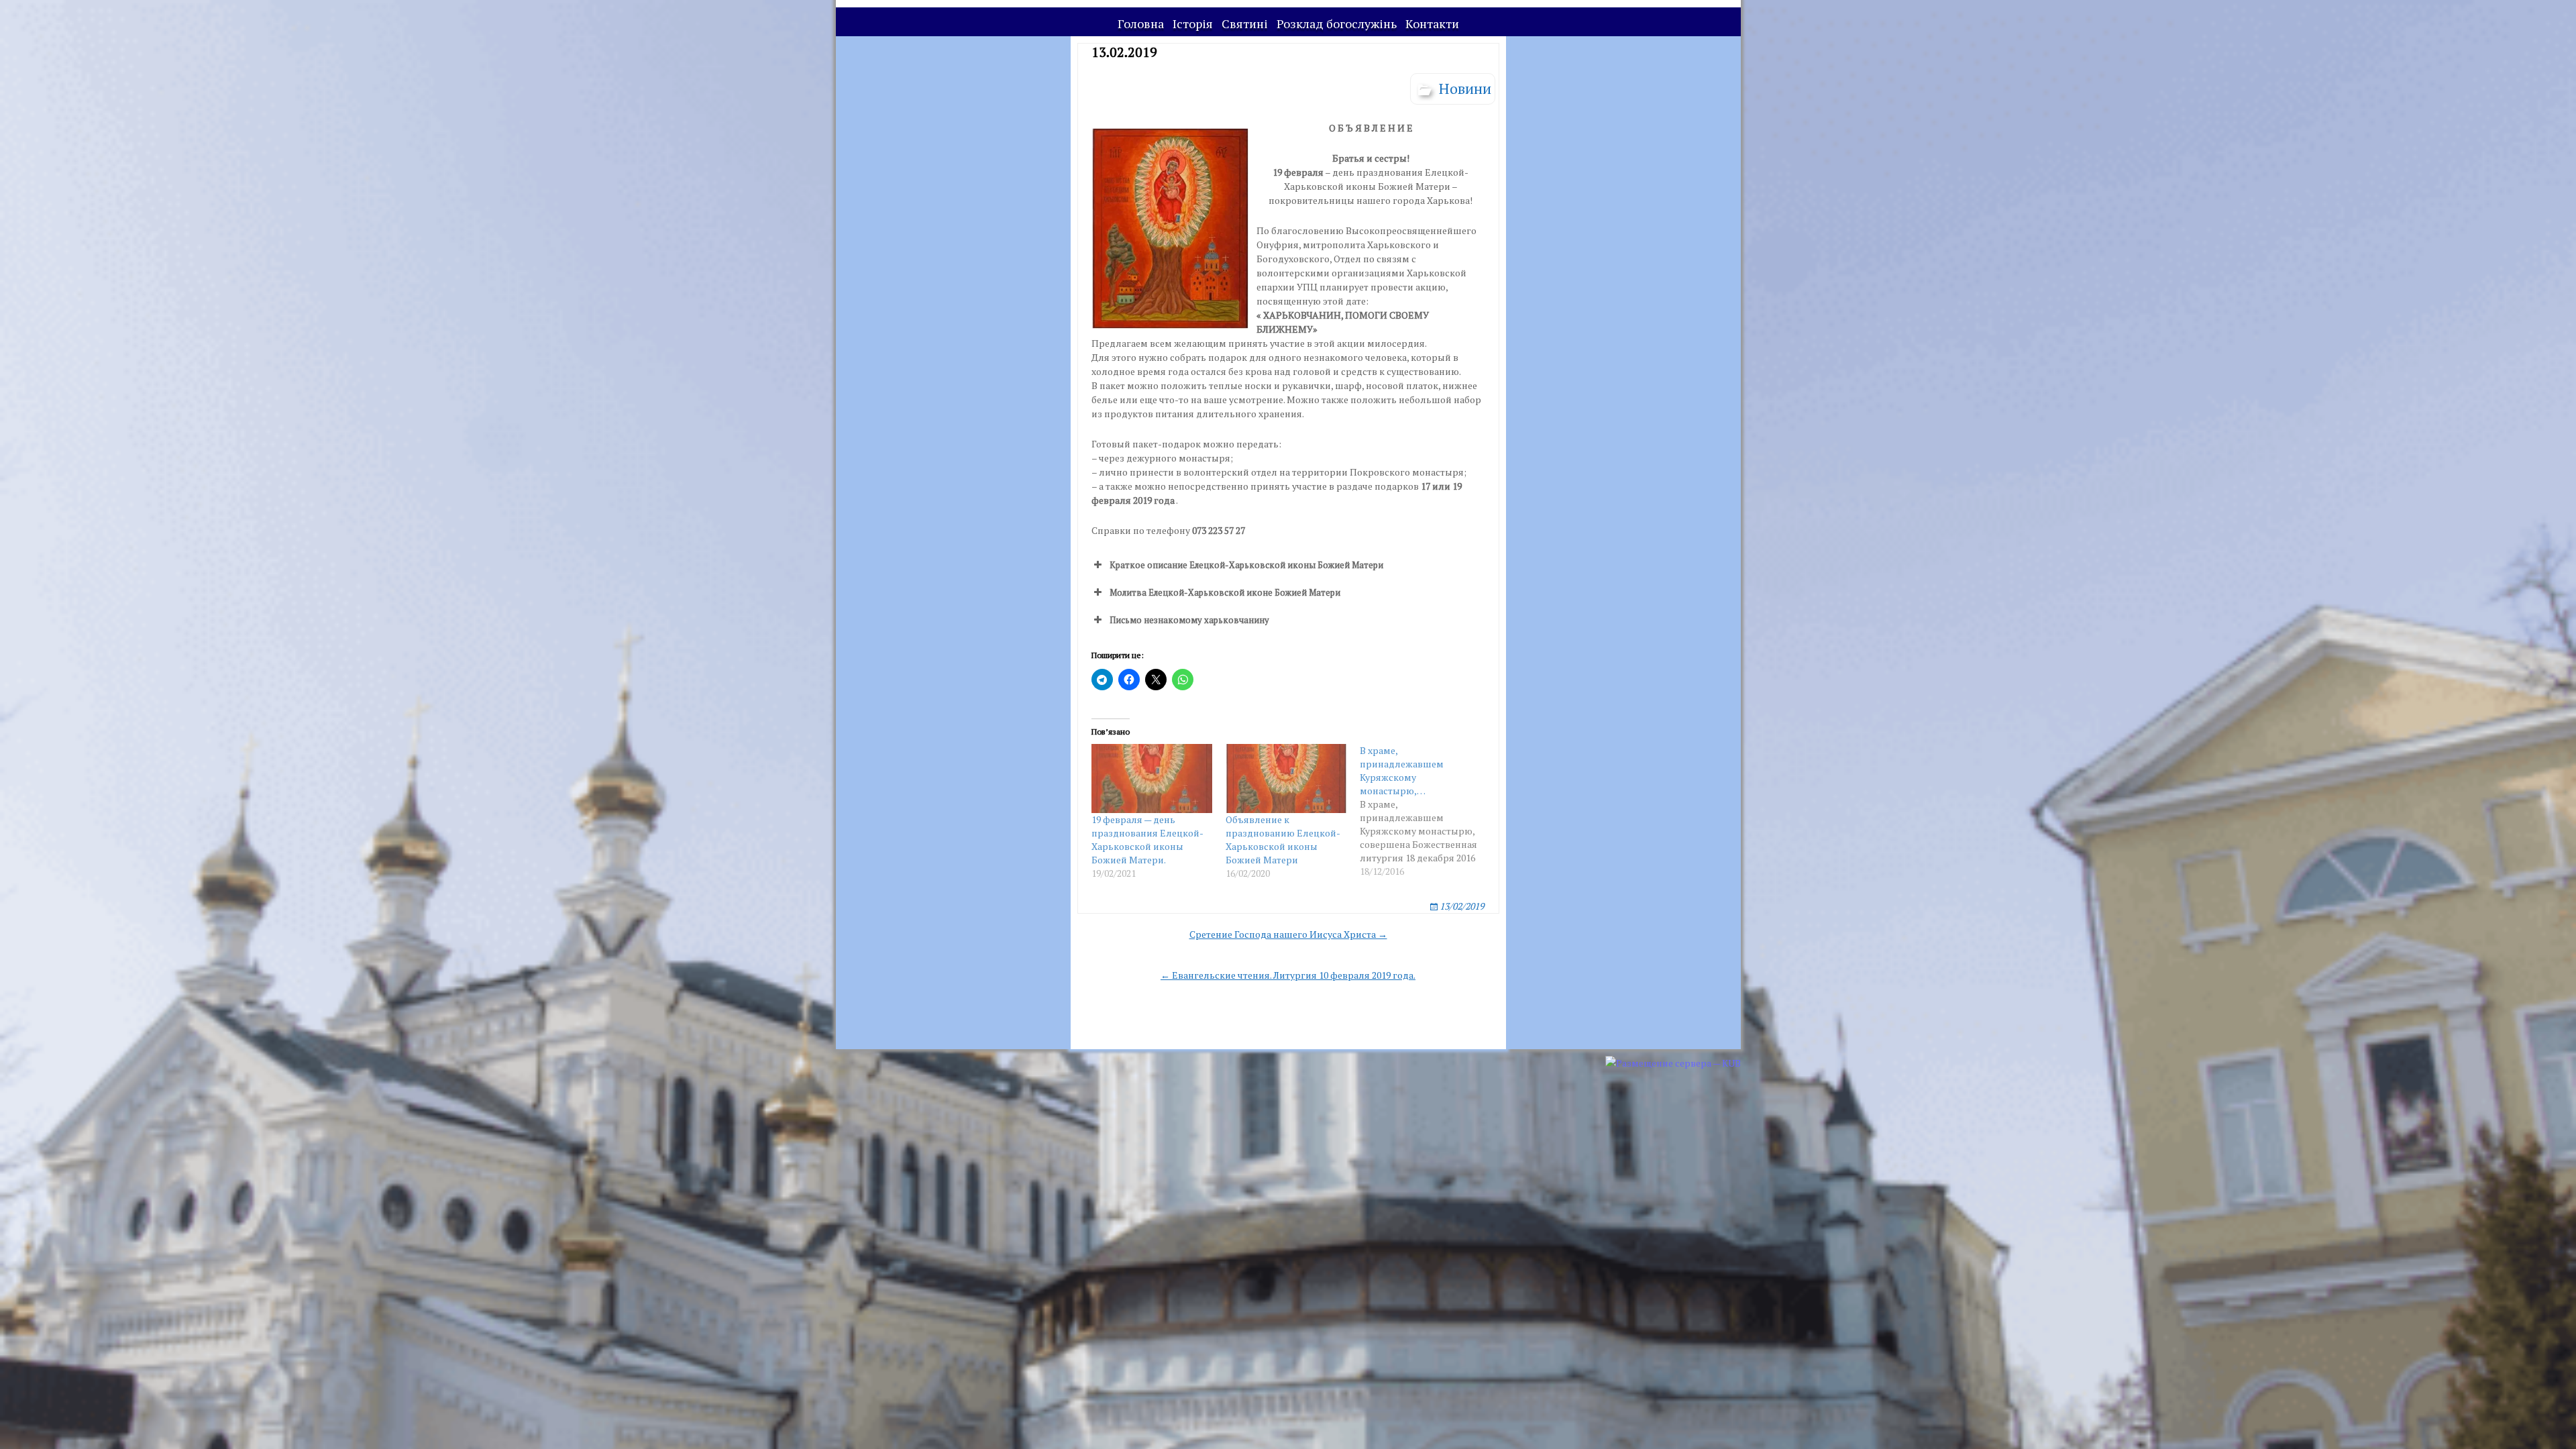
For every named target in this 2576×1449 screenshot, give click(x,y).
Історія (1193, 23)
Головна (1141, 23)
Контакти (1432, 23)
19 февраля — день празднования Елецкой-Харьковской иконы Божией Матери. (1147, 840)
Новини (1465, 88)
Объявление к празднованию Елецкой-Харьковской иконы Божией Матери (1283, 840)
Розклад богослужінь (1337, 23)
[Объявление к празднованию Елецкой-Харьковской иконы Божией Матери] (1286, 779)
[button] (1288, 565)
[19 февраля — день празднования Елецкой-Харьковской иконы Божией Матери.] (1152, 779)
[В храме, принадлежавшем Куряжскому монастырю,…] (1427, 811)
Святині (1245, 23)
